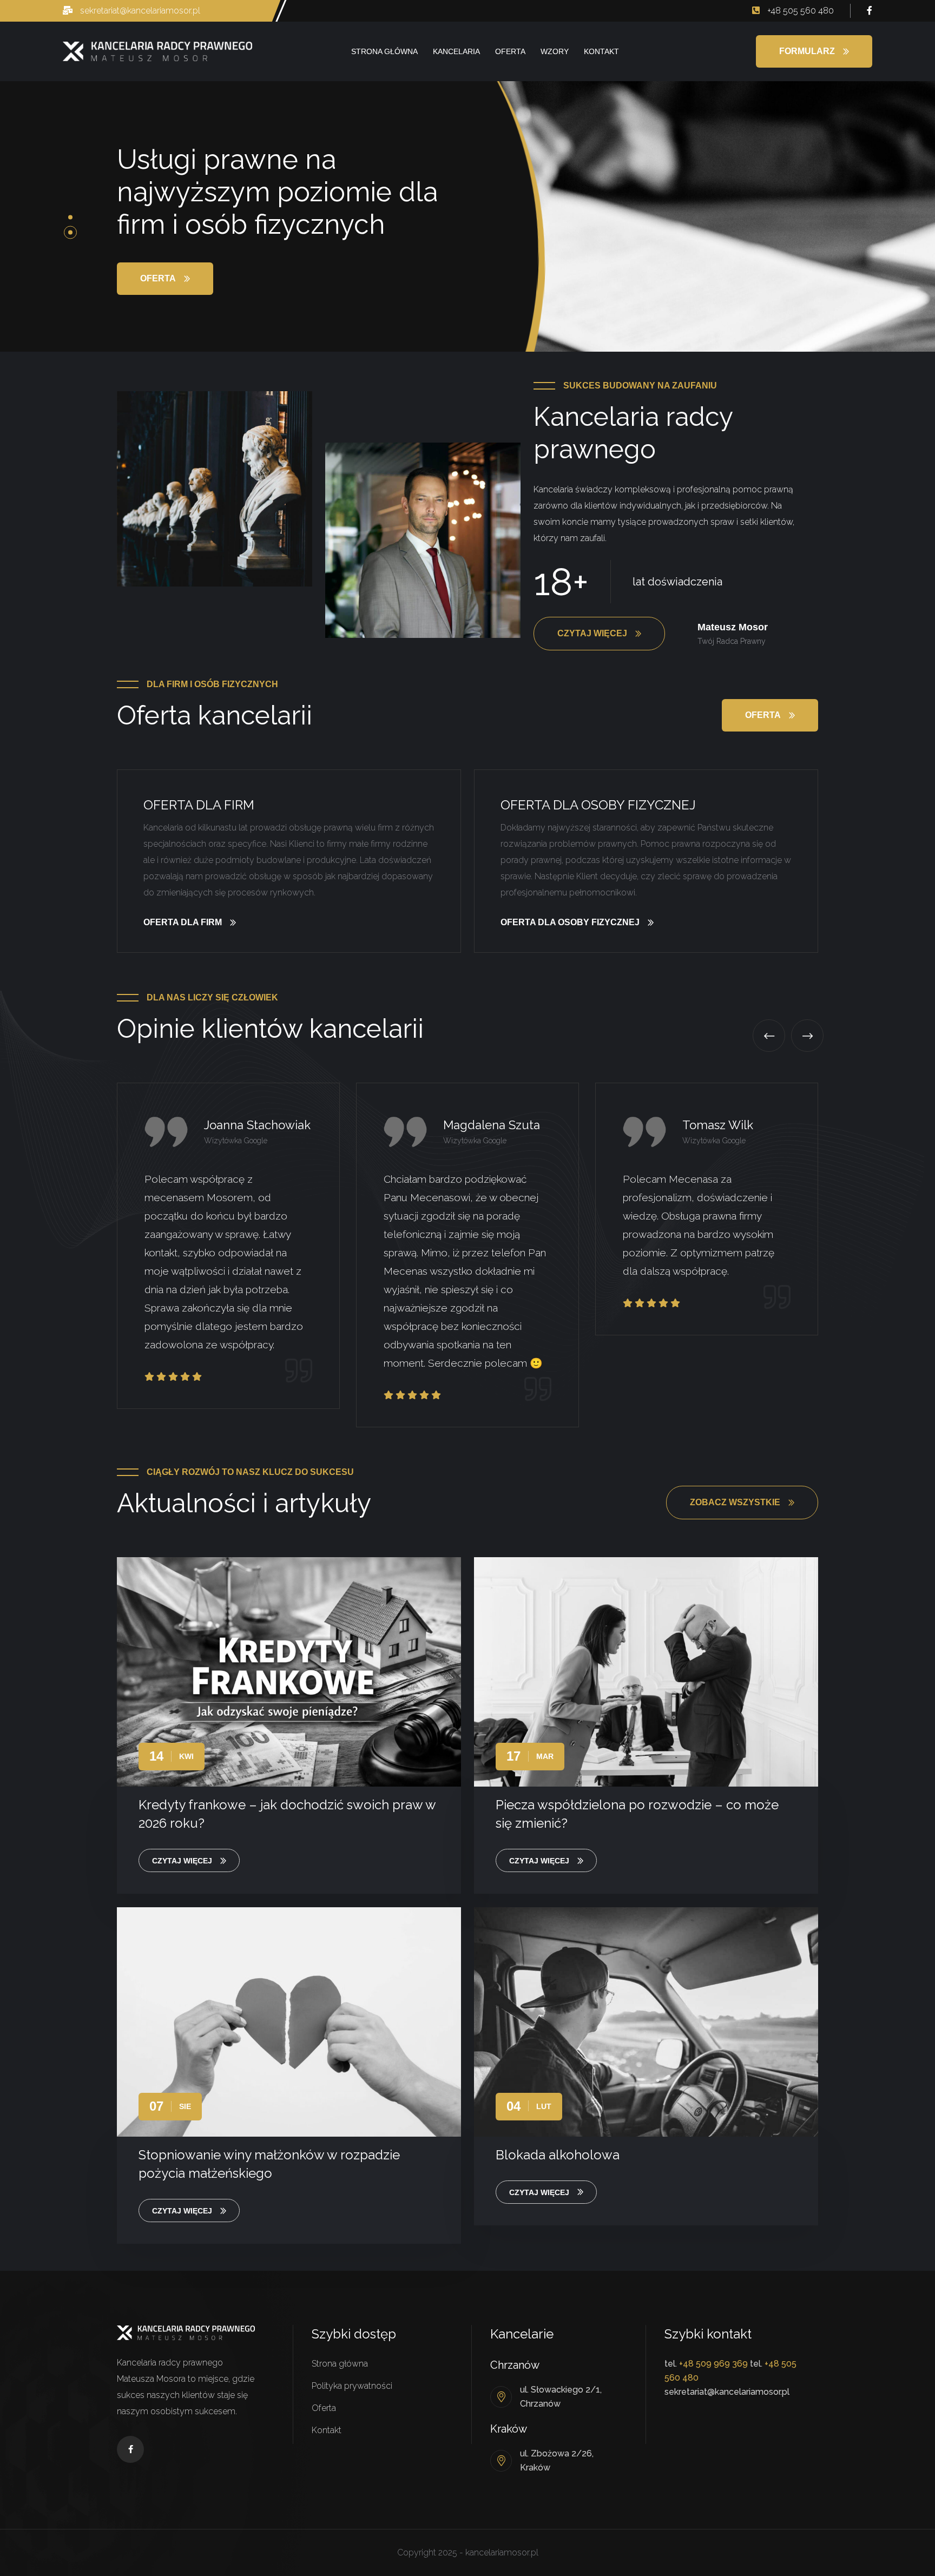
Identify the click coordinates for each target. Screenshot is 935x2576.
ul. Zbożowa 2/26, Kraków (557, 2460)
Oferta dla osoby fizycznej (598, 805)
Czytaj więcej (592, 633)
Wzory (555, 51)
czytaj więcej (182, 1861)
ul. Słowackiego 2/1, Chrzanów (561, 2397)
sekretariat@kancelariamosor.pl (139, 11)
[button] (70, 218)
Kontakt (601, 51)
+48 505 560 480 (799, 11)
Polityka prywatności (352, 2386)
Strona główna (384, 51)
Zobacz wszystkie (735, 1502)
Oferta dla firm (199, 805)
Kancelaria (456, 51)
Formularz (807, 51)
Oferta (510, 51)
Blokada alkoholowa (558, 2155)
